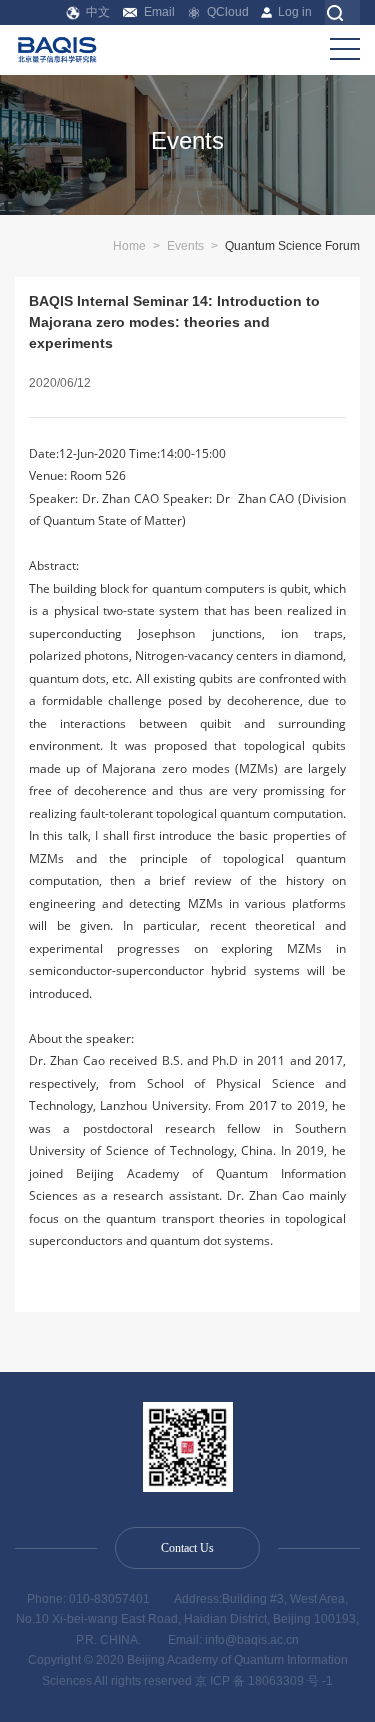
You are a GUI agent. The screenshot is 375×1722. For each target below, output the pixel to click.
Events (185, 246)
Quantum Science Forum (292, 246)
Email (159, 12)
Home (129, 246)
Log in (295, 12)
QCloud (228, 12)
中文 (98, 12)
